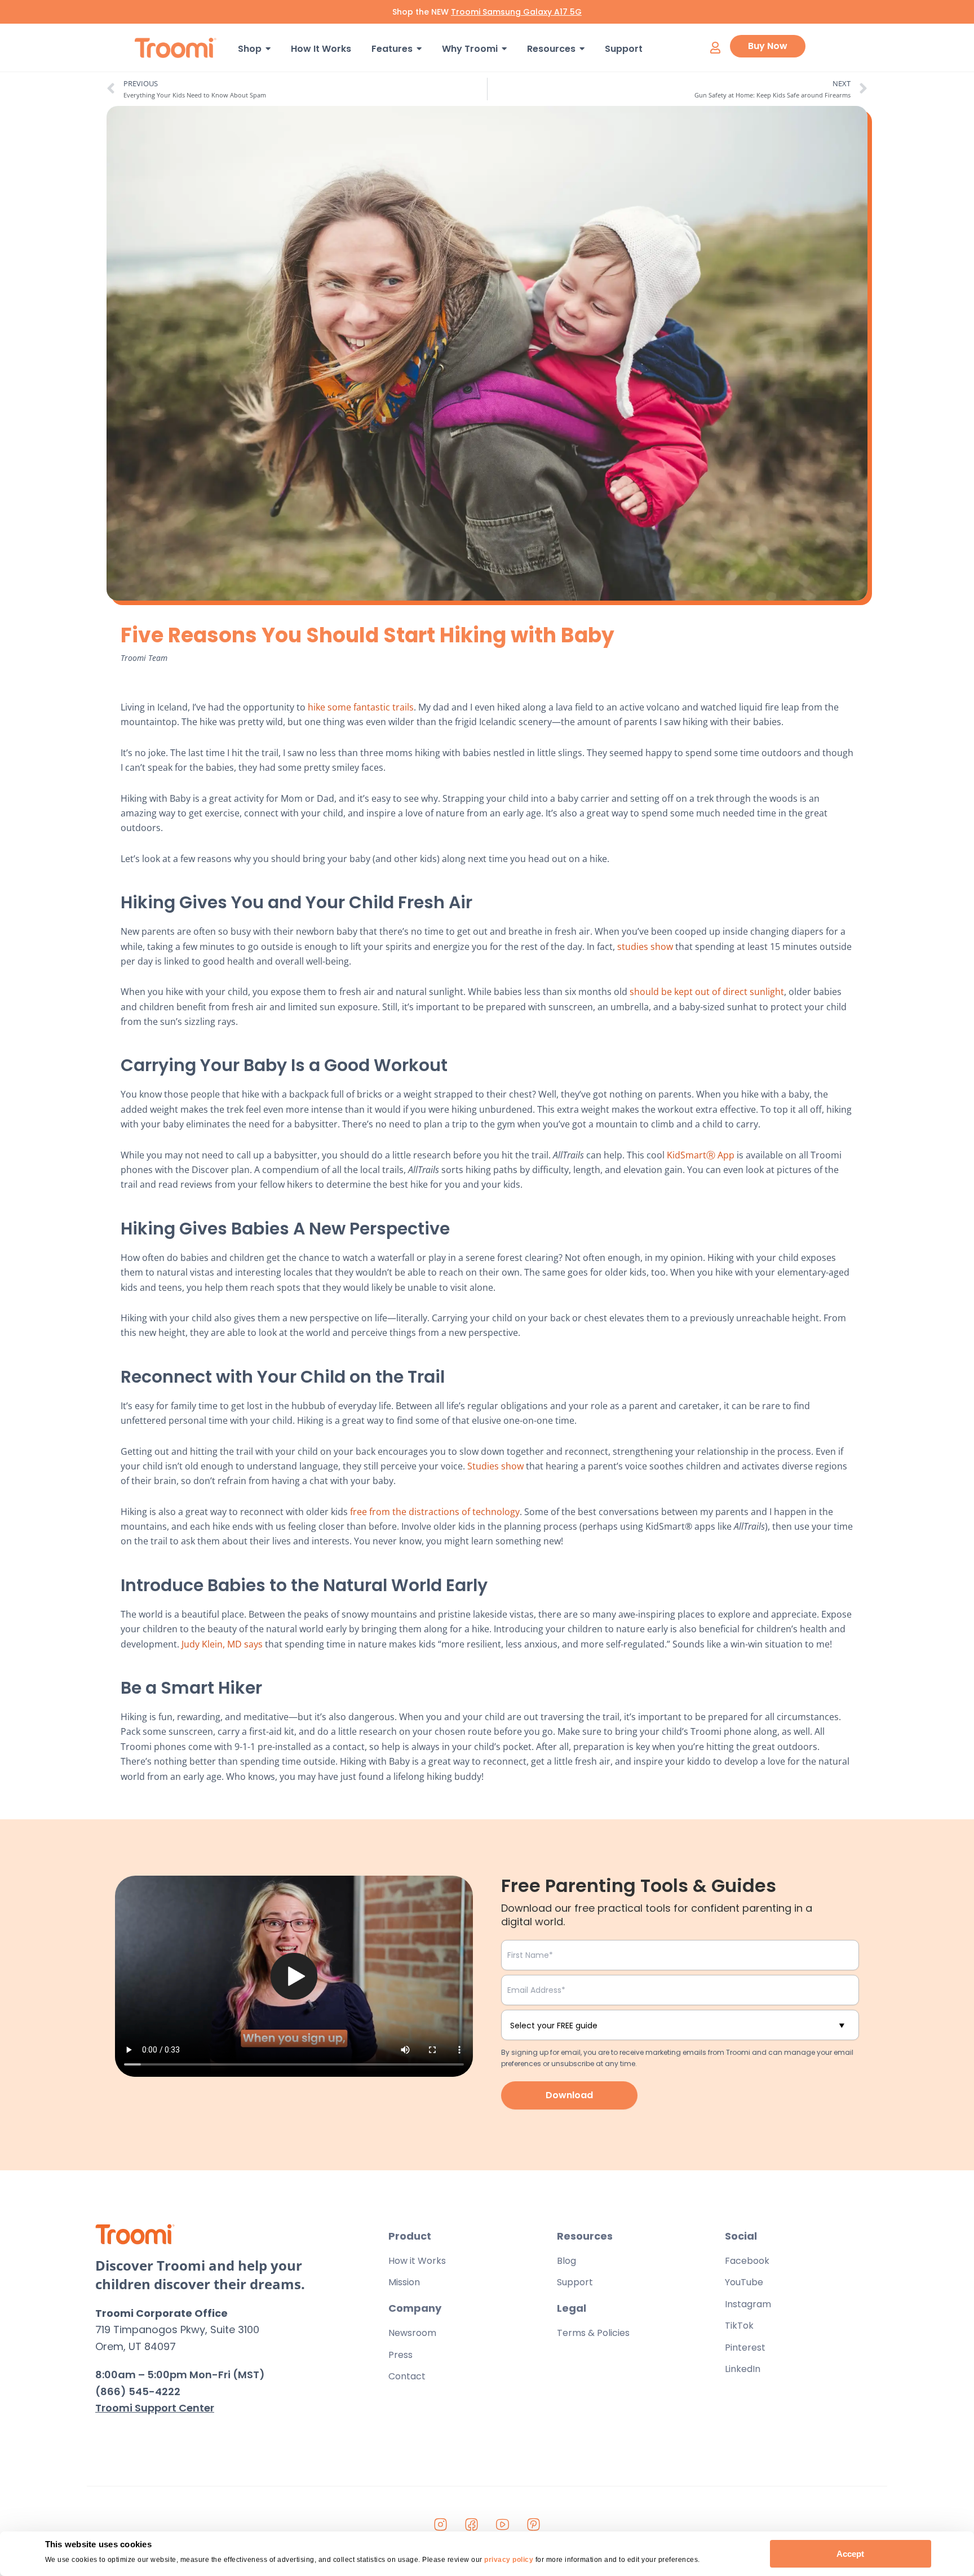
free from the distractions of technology (435, 1512)
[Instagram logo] (441, 2524)
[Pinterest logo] (534, 2524)
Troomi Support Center (155, 2408)
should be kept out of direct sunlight (707, 992)
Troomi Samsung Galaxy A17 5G (516, 12)
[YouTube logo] (503, 2524)
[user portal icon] (715, 48)
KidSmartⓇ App (701, 1155)
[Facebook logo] (472, 2524)
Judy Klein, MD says (222, 1644)
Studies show (495, 1466)
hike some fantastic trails (361, 707)
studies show (645, 947)
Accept (850, 2554)
